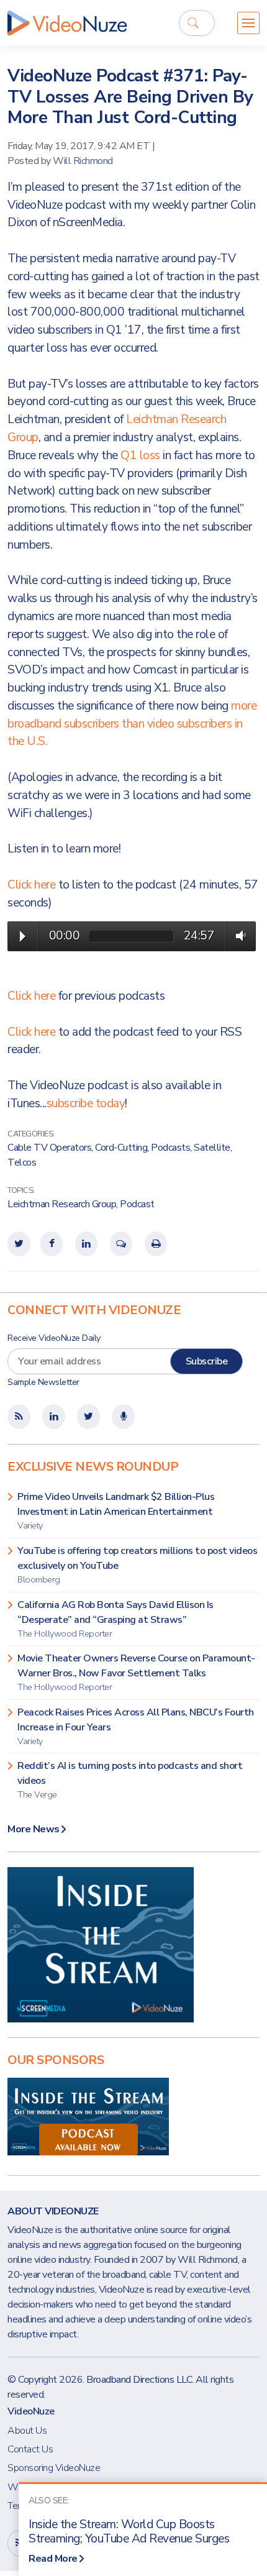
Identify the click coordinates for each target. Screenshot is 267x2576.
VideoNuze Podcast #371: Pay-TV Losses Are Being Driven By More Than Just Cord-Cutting (130, 97)
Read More (53, 2559)
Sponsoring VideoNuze (54, 2468)
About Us (27, 2431)
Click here (31, 885)
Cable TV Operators (49, 1148)
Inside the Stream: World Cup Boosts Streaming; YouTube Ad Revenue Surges (129, 2532)
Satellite (212, 1148)
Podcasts (170, 1148)
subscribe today (86, 1103)
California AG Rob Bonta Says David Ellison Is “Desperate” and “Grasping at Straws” (115, 1619)
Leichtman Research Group (62, 1204)
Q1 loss (142, 455)
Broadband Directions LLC (139, 2380)
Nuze (67, 23)
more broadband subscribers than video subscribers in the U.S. (132, 724)
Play (23, 936)
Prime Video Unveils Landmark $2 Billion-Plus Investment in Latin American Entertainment (116, 1511)
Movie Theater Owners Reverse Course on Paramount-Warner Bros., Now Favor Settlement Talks (136, 1672)
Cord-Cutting (121, 1148)
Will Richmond (83, 161)
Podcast (137, 1204)
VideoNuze (31, 2411)
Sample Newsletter (43, 1382)
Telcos (22, 1162)
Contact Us (30, 2449)
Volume (238, 936)
